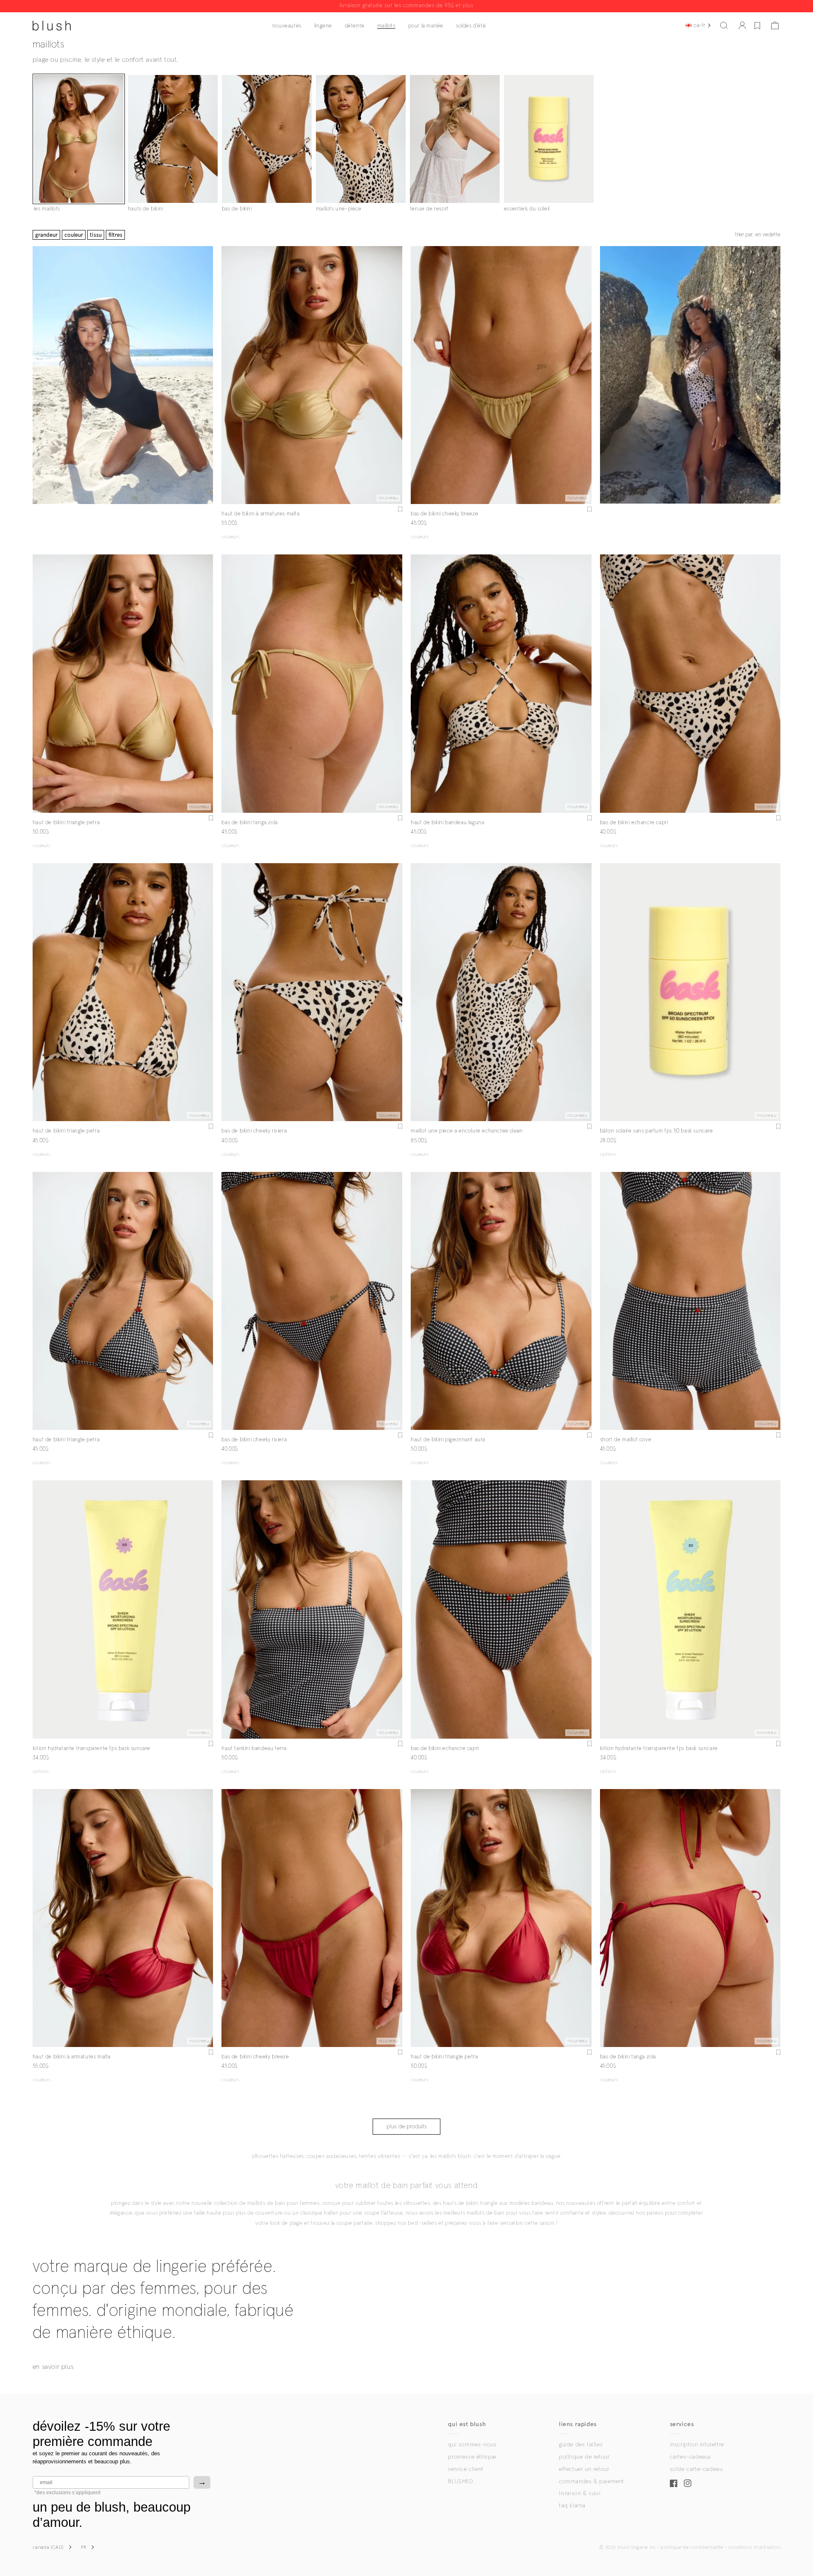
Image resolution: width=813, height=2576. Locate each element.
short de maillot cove (626, 1440)
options (608, 1155)
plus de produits (407, 2127)
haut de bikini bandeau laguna (447, 823)
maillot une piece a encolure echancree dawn (467, 1131)
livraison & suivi (580, 2493)
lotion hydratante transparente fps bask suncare (91, 1749)
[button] (724, 25)
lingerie (323, 26)
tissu (96, 235)
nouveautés (287, 26)
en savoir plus (53, 2367)
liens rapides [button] (578, 2424)
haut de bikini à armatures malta (260, 514)
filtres (115, 235)
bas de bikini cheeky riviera (254, 1131)
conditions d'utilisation (754, 2548)
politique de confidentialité (692, 2548)
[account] (742, 25)
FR (84, 2548)
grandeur (46, 235)
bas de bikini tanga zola (249, 823)
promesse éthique (472, 2457)
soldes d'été (471, 26)
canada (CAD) (48, 2548)
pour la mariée (426, 26)
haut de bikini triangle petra (66, 823)
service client (466, 2469)
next (397, 375)
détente (355, 26)
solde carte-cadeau (696, 2469)
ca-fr (699, 25)
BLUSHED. (461, 2482)
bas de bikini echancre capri (634, 823)
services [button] (682, 2424)
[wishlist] (757, 25)
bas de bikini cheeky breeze (444, 514)
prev (227, 375)
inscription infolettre (697, 2445)
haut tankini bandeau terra (254, 1749)
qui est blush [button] (467, 2424)
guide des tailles (581, 2445)
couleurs (230, 537)
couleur (74, 235)
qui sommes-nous (472, 2445)
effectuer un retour (584, 2469)
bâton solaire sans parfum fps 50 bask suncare (657, 1131)
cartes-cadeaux (690, 2457)
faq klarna (572, 2506)
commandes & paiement (592, 2482)
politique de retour (584, 2457)
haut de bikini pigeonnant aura (448, 1440)
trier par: (758, 235)
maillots (386, 26)
